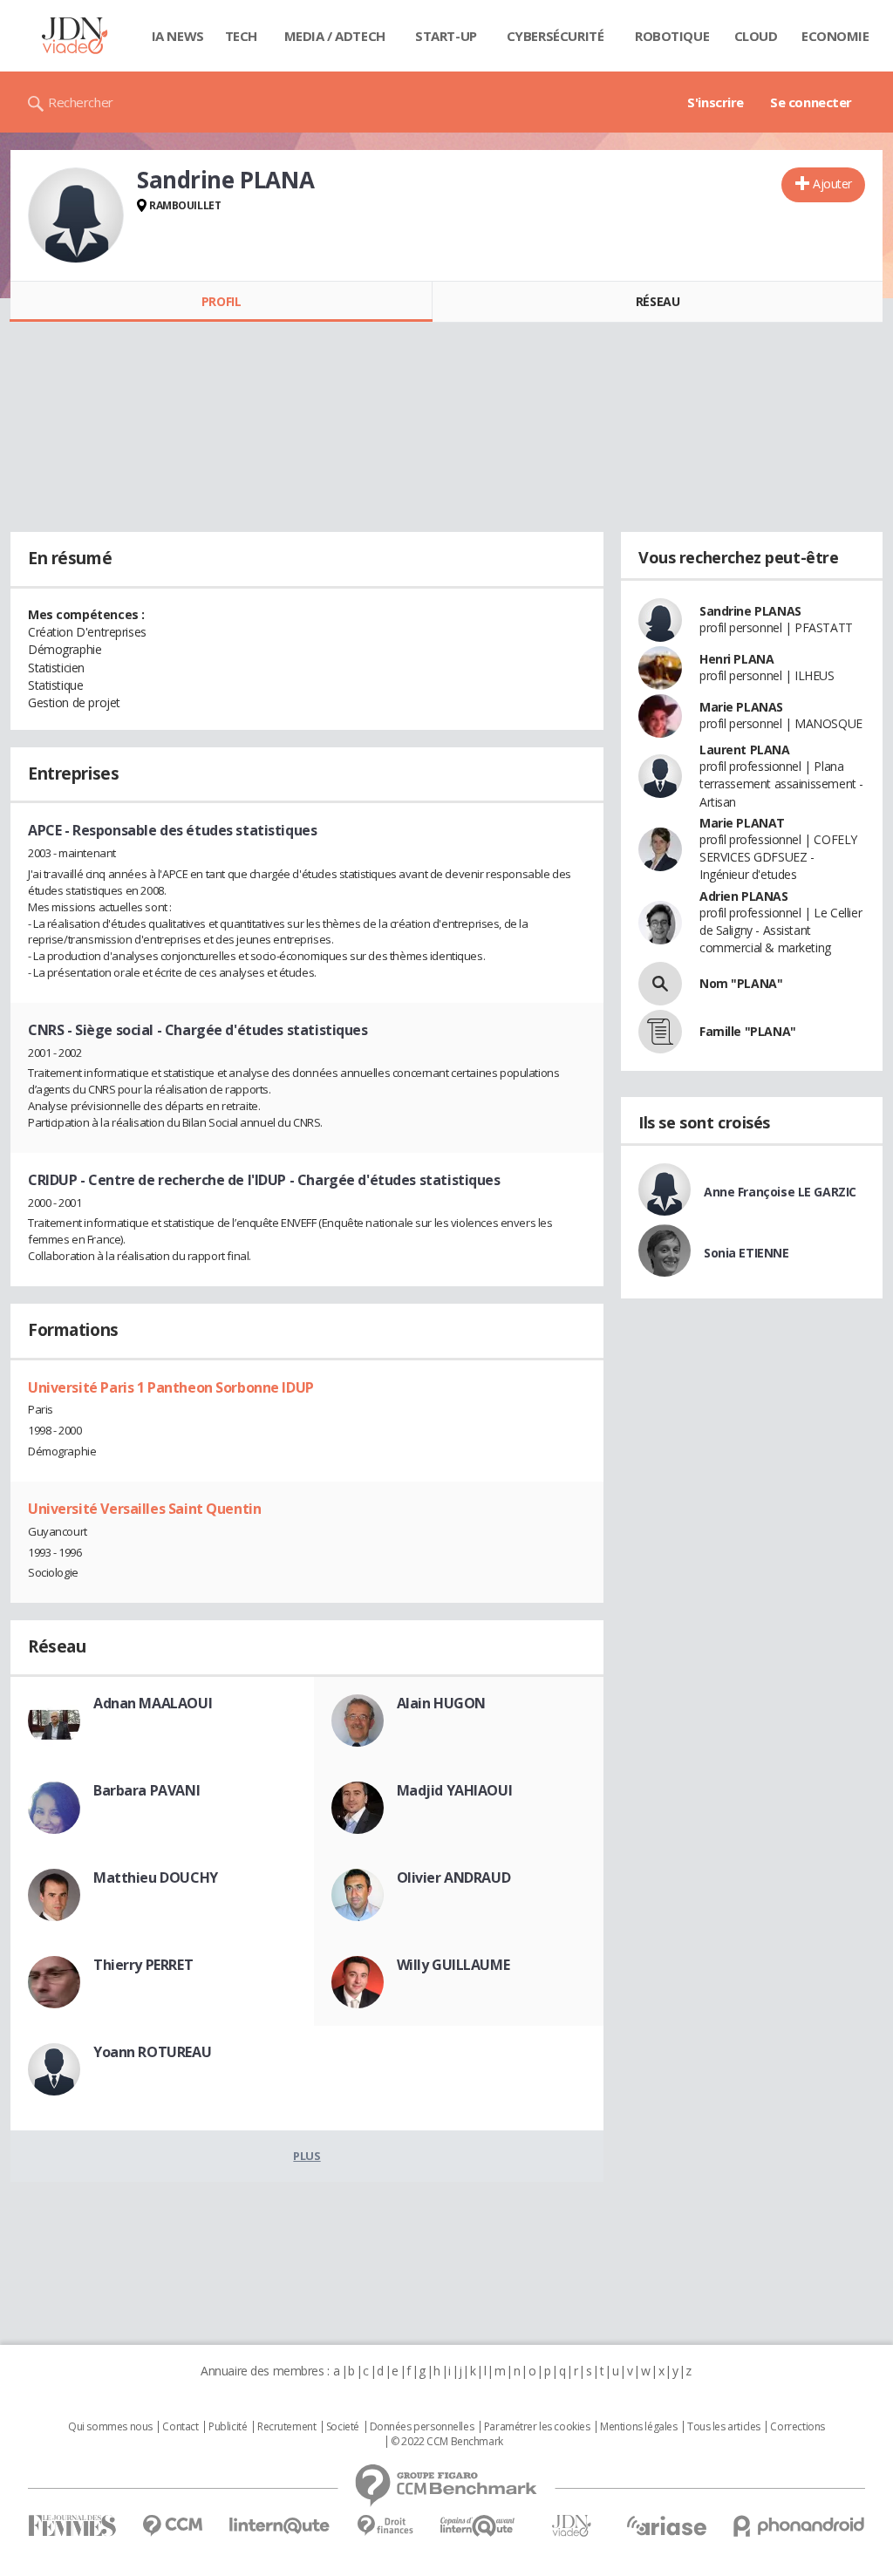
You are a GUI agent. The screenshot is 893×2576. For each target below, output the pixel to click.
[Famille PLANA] (660, 1032)
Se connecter (811, 102)
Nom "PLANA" (741, 983)
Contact (180, 2427)
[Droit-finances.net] (385, 2526)
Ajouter (832, 184)
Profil (221, 301)
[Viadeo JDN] (571, 2526)
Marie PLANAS (741, 707)
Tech (241, 36)
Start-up (446, 36)
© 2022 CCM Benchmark (447, 2442)
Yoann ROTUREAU (152, 2052)
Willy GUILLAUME (453, 1965)
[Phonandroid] (799, 2526)
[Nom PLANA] (660, 984)
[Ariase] (666, 2525)
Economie (835, 36)
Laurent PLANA (745, 750)
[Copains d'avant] (478, 2526)
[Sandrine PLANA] (76, 215)
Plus (307, 2156)
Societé (343, 2427)
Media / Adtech (335, 36)
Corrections (797, 2427)
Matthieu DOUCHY (156, 1877)
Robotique (672, 36)
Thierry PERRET (143, 1965)
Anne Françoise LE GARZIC (780, 1192)
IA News (178, 36)
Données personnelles (422, 2427)
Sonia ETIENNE (746, 1253)
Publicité (228, 2427)
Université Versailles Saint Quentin (144, 1509)
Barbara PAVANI (147, 1790)
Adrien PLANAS (744, 896)
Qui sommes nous (110, 2427)
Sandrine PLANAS (750, 611)
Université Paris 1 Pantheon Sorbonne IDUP (171, 1387)
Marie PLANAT (742, 823)
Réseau (658, 301)
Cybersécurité (556, 36)
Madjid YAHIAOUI (455, 1790)
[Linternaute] (280, 2526)
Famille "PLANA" (748, 1031)
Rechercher (81, 102)
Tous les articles (724, 2427)
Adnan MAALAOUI (153, 1703)
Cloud (756, 36)
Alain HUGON (441, 1703)
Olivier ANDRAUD (454, 1877)
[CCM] (172, 2526)
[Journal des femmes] (72, 2526)
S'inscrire (716, 102)
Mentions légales (638, 2427)
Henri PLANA (736, 659)
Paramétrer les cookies (537, 2427)
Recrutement (286, 2427)
